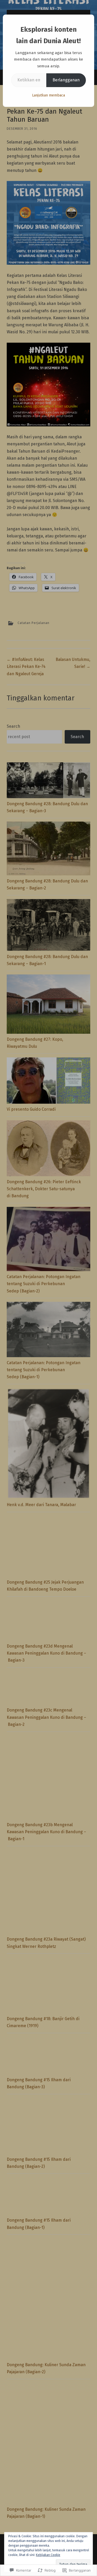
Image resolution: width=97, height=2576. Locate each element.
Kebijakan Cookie (48, 2555)
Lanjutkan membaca (48, 95)
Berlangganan (66, 80)
